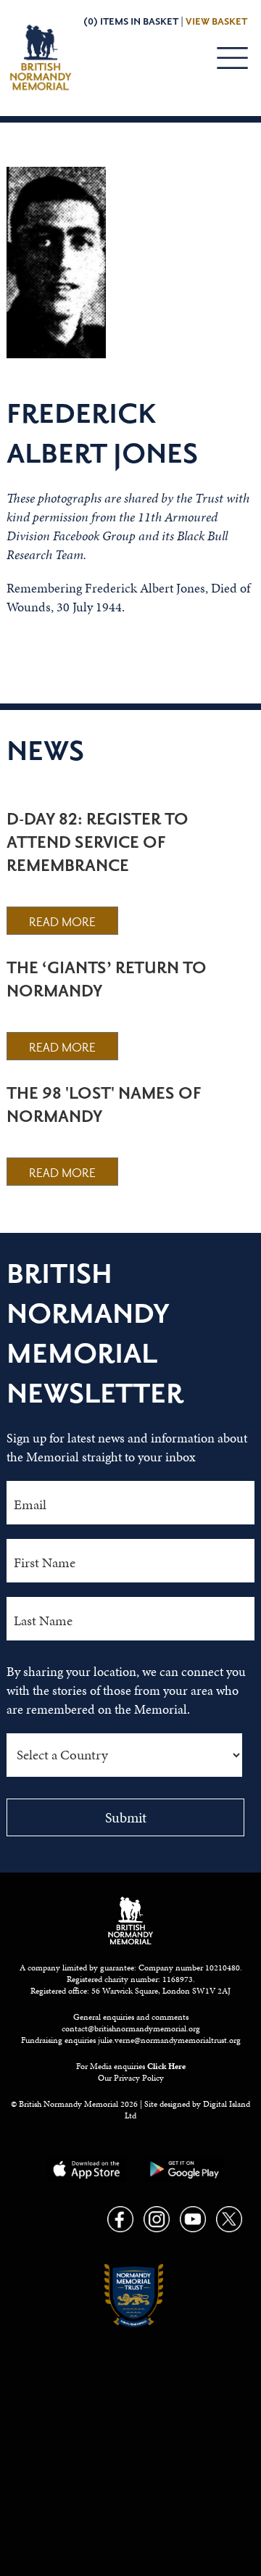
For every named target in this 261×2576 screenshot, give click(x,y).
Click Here (166, 2066)
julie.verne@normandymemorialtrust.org (169, 2040)
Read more (62, 922)
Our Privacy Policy (131, 2078)
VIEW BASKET (216, 22)
